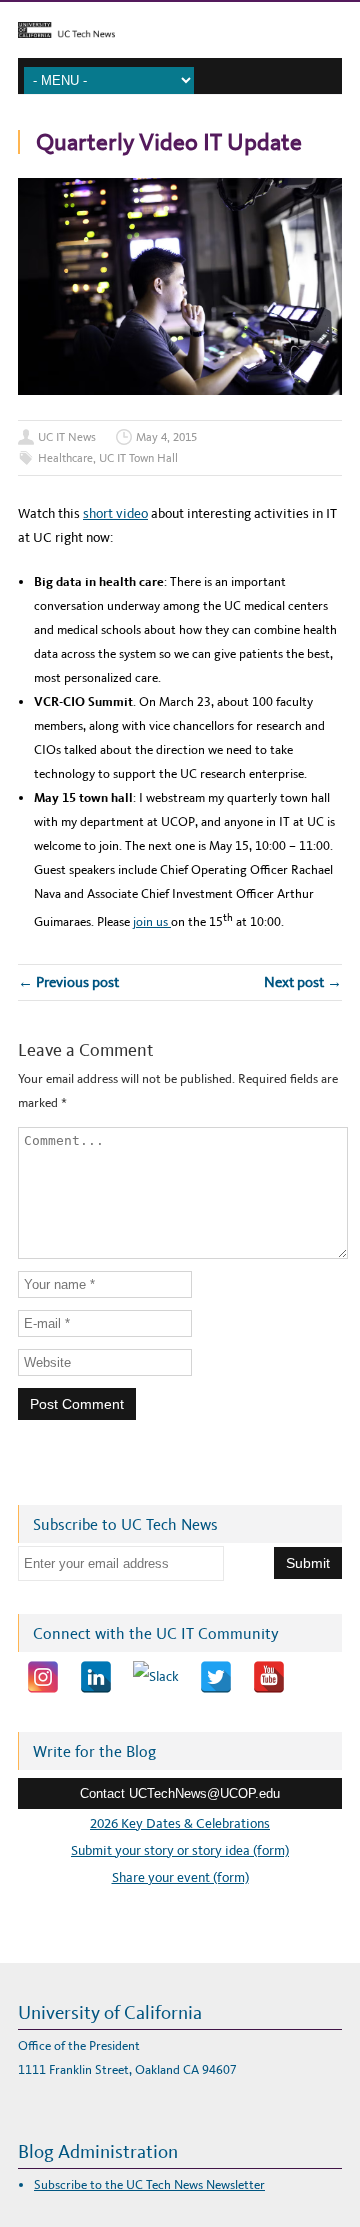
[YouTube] (269, 1677)
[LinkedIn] (96, 1677)
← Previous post (68, 982)
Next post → (303, 982)
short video (115, 513)
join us (152, 921)
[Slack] (156, 1677)
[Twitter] (216, 1677)
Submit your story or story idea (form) (180, 1850)
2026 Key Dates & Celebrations (180, 1823)
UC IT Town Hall (138, 458)
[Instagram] (43, 1677)
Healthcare (65, 458)
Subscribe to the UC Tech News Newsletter (149, 2184)
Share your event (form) (180, 1877)
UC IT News (67, 437)
